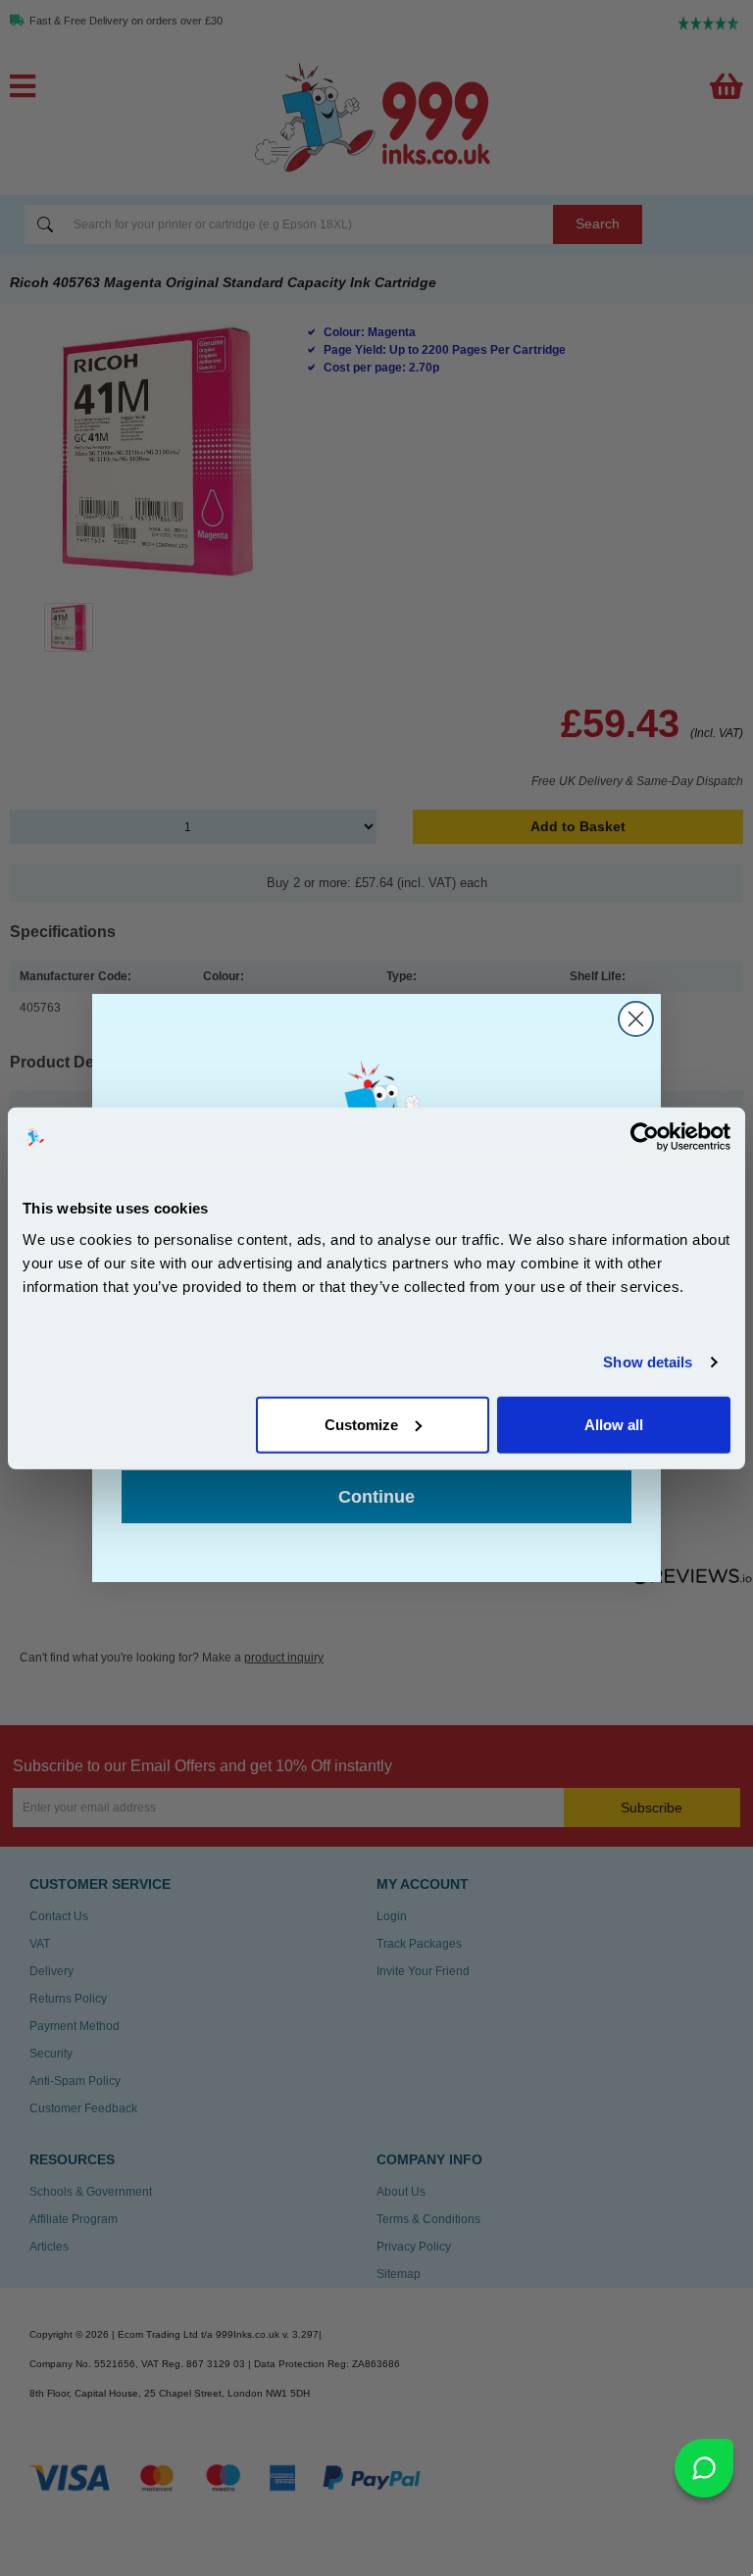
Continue (376, 1497)
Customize (361, 1424)
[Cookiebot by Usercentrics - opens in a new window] (645, 1137)
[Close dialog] (636, 1019)
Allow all (614, 1424)
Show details (648, 1362)
